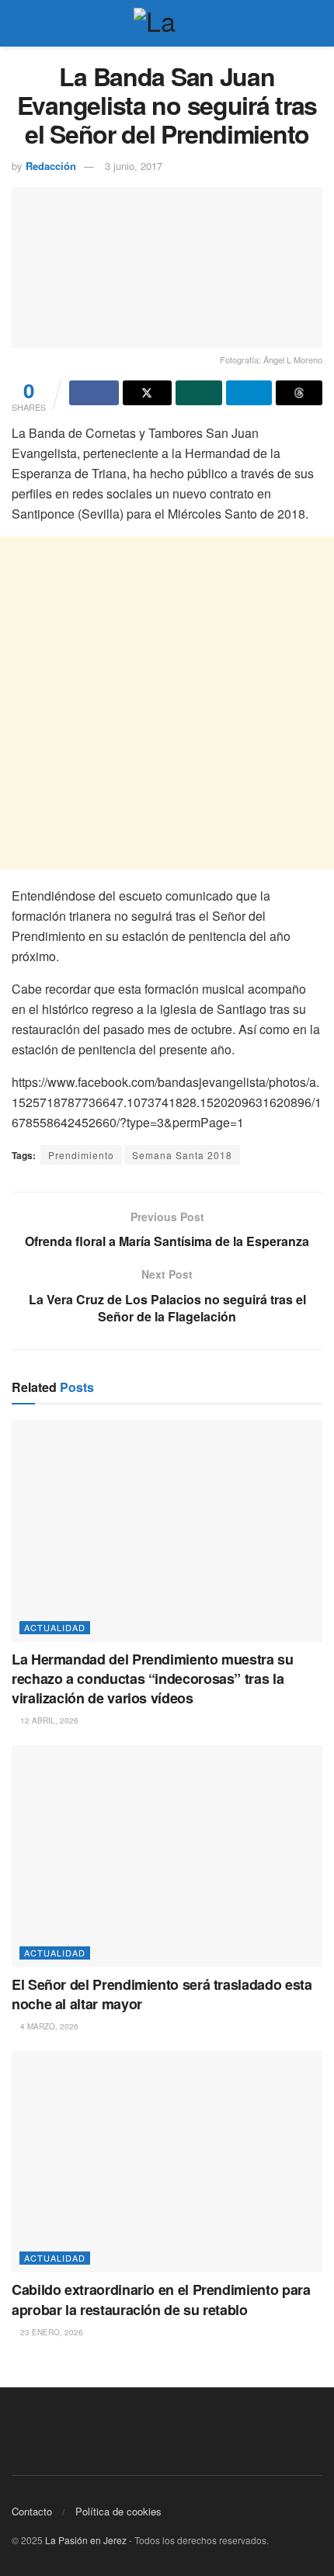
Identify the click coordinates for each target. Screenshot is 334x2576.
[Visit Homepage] (167, 23)
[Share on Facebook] (94, 393)
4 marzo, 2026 (48, 2026)
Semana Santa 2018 (182, 1155)
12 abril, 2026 (48, 1720)
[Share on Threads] (299, 393)
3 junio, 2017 (134, 166)
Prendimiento (81, 1155)
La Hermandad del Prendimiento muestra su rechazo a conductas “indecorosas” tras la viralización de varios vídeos (153, 1679)
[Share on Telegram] (249, 393)
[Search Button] (316, 23)
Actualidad (55, 1627)
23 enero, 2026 (50, 2332)
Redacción (51, 166)
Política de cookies (118, 2511)
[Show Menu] (18, 23)
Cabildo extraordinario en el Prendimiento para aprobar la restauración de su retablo (161, 2299)
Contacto (32, 2511)
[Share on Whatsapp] (199, 393)
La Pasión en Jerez (86, 2540)
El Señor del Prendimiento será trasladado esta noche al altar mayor (162, 1994)
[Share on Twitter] (148, 393)
